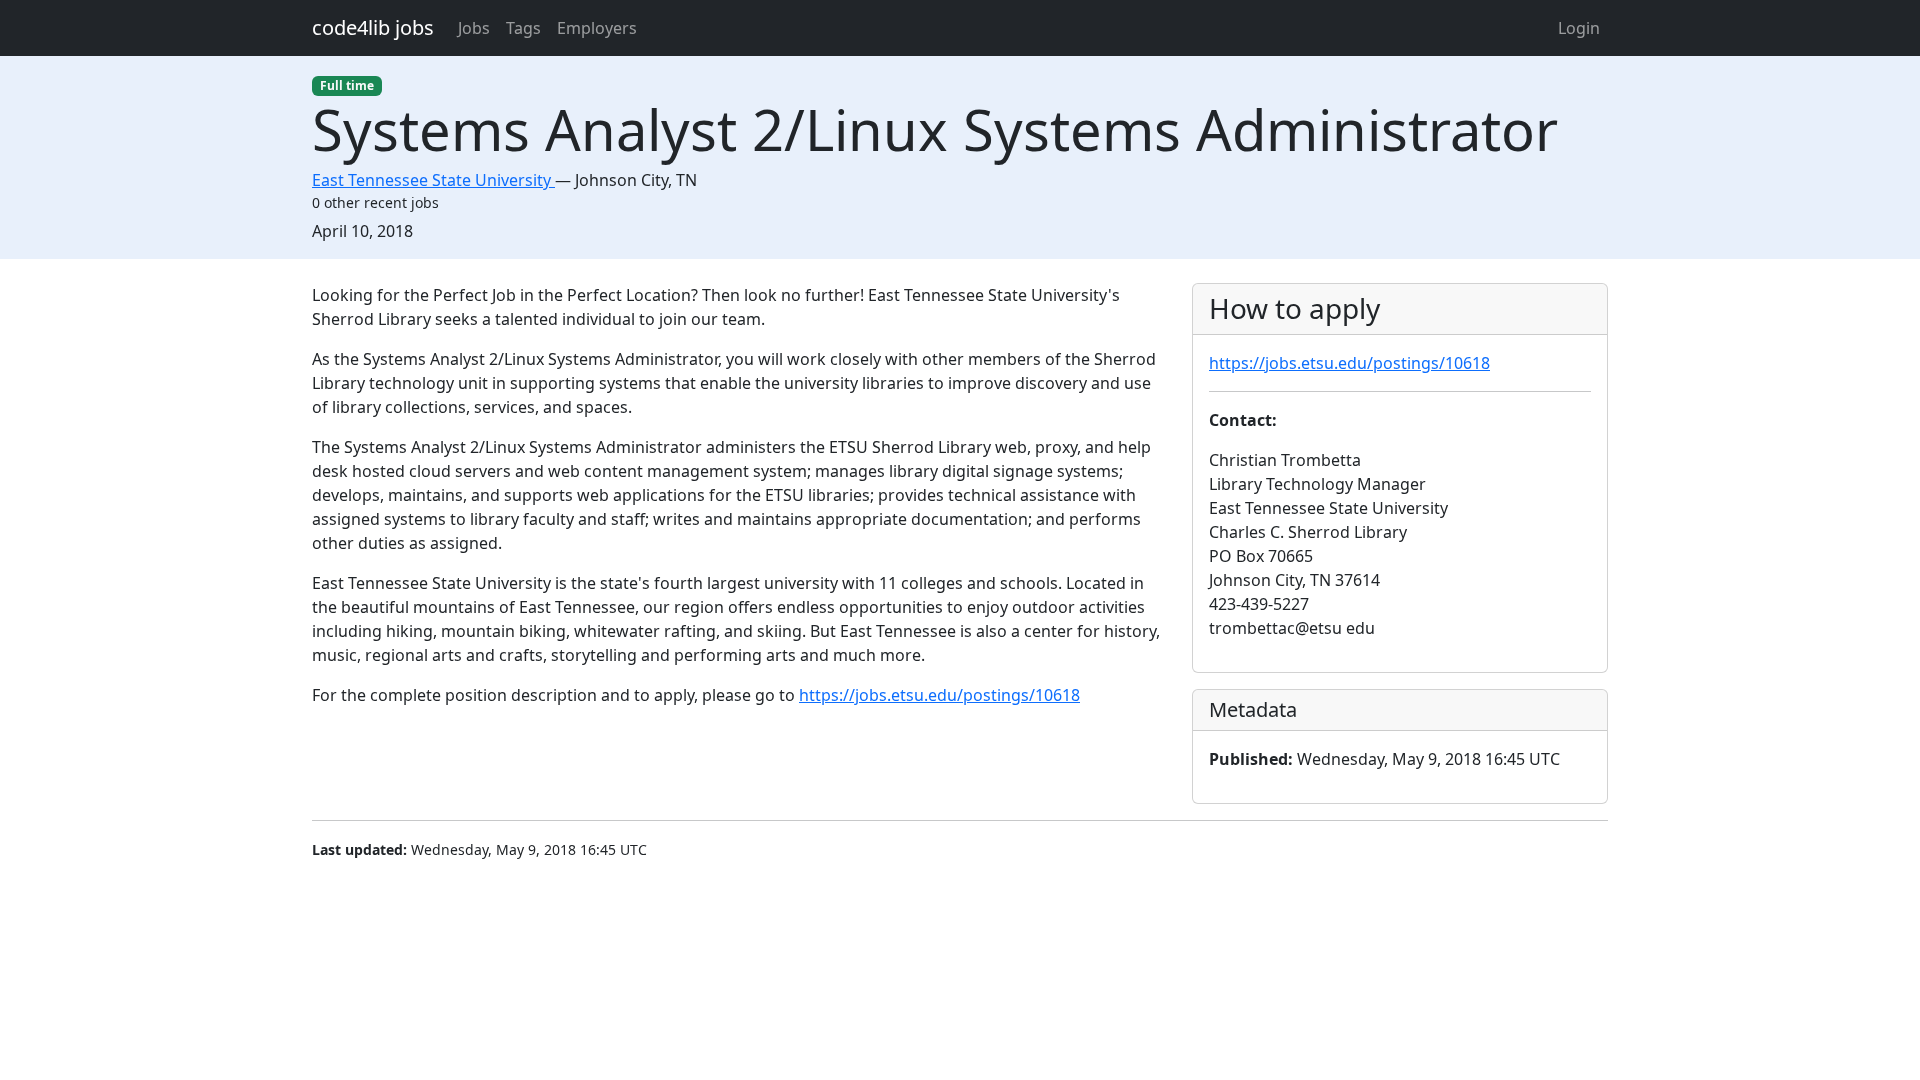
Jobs (474, 28)
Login (1579, 28)
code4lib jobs (373, 27)
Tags (523, 28)
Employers (597, 28)
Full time (347, 85)
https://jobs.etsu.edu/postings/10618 (939, 695)
